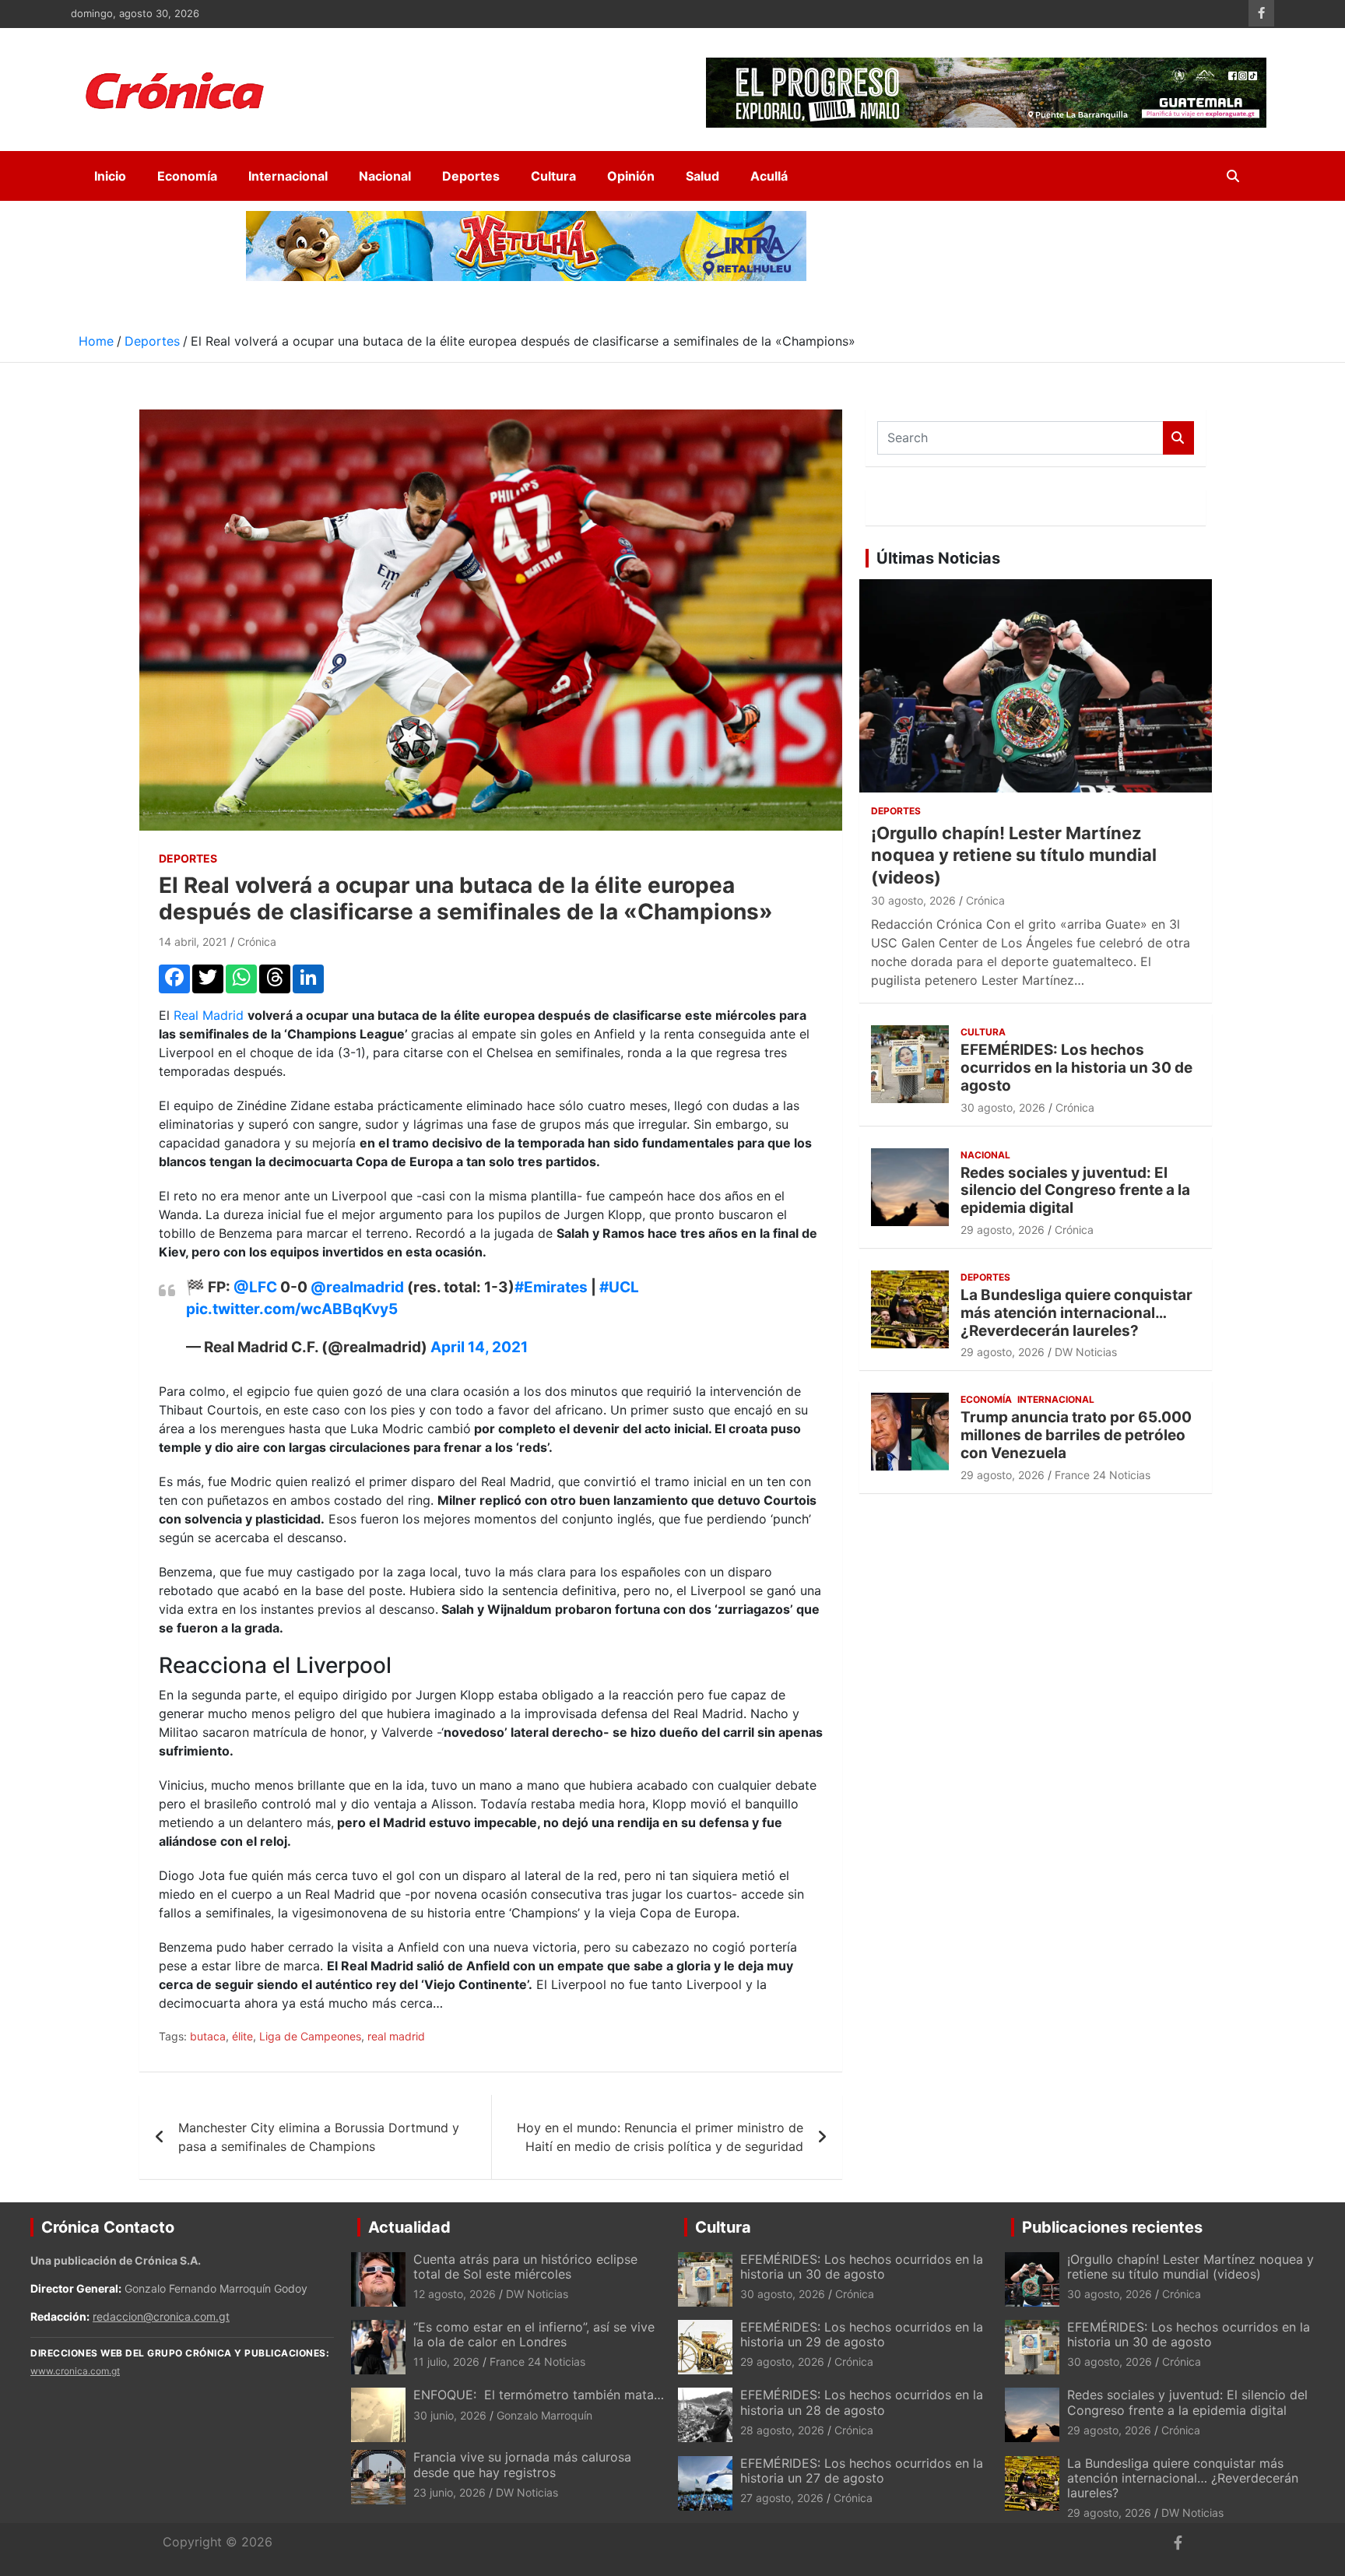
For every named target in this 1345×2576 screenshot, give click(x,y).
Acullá (769, 176)
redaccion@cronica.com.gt (161, 2316)
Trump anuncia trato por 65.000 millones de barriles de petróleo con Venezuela (1076, 1435)
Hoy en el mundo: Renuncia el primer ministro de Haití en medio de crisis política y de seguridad (660, 2137)
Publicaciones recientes (1112, 2227)
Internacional (288, 176)
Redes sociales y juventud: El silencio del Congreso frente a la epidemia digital (1075, 1191)
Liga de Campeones (310, 2036)
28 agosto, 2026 (782, 2430)
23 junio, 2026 (450, 2492)
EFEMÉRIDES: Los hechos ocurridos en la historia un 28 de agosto (862, 2402)
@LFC (255, 1287)
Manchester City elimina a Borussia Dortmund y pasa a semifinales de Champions (319, 2137)
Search (1178, 438)
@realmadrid (357, 1287)
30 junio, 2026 (450, 2415)
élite (242, 2036)
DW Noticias (1086, 1352)
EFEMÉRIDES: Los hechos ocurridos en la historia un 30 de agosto (1076, 1068)
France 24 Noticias (1103, 1475)
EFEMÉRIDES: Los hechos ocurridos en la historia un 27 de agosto (862, 2471)
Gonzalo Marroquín (544, 2415)
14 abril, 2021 (193, 942)
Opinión (631, 176)
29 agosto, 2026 (1003, 1230)
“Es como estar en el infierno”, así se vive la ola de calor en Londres (534, 2334)
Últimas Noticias (938, 558)
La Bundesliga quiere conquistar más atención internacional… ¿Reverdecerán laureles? (1076, 1313)
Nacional (385, 176)
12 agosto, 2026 (455, 2294)
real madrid (396, 2036)
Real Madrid (211, 1015)
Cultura (553, 176)
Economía (187, 176)
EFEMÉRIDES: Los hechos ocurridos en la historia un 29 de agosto (862, 2334)
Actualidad (409, 2227)
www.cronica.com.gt (75, 2371)
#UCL (619, 1287)
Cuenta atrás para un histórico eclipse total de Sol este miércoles (525, 2267)
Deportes (471, 176)
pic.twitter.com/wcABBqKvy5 (292, 1309)
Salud (702, 176)
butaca (208, 2036)
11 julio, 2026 (446, 2362)
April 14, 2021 (479, 1347)
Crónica (257, 942)
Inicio (110, 176)
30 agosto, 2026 (913, 900)
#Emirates (551, 1287)
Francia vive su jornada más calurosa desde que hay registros (522, 2464)
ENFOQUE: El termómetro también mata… (539, 2395)
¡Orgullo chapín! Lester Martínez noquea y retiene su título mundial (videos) (1014, 855)
